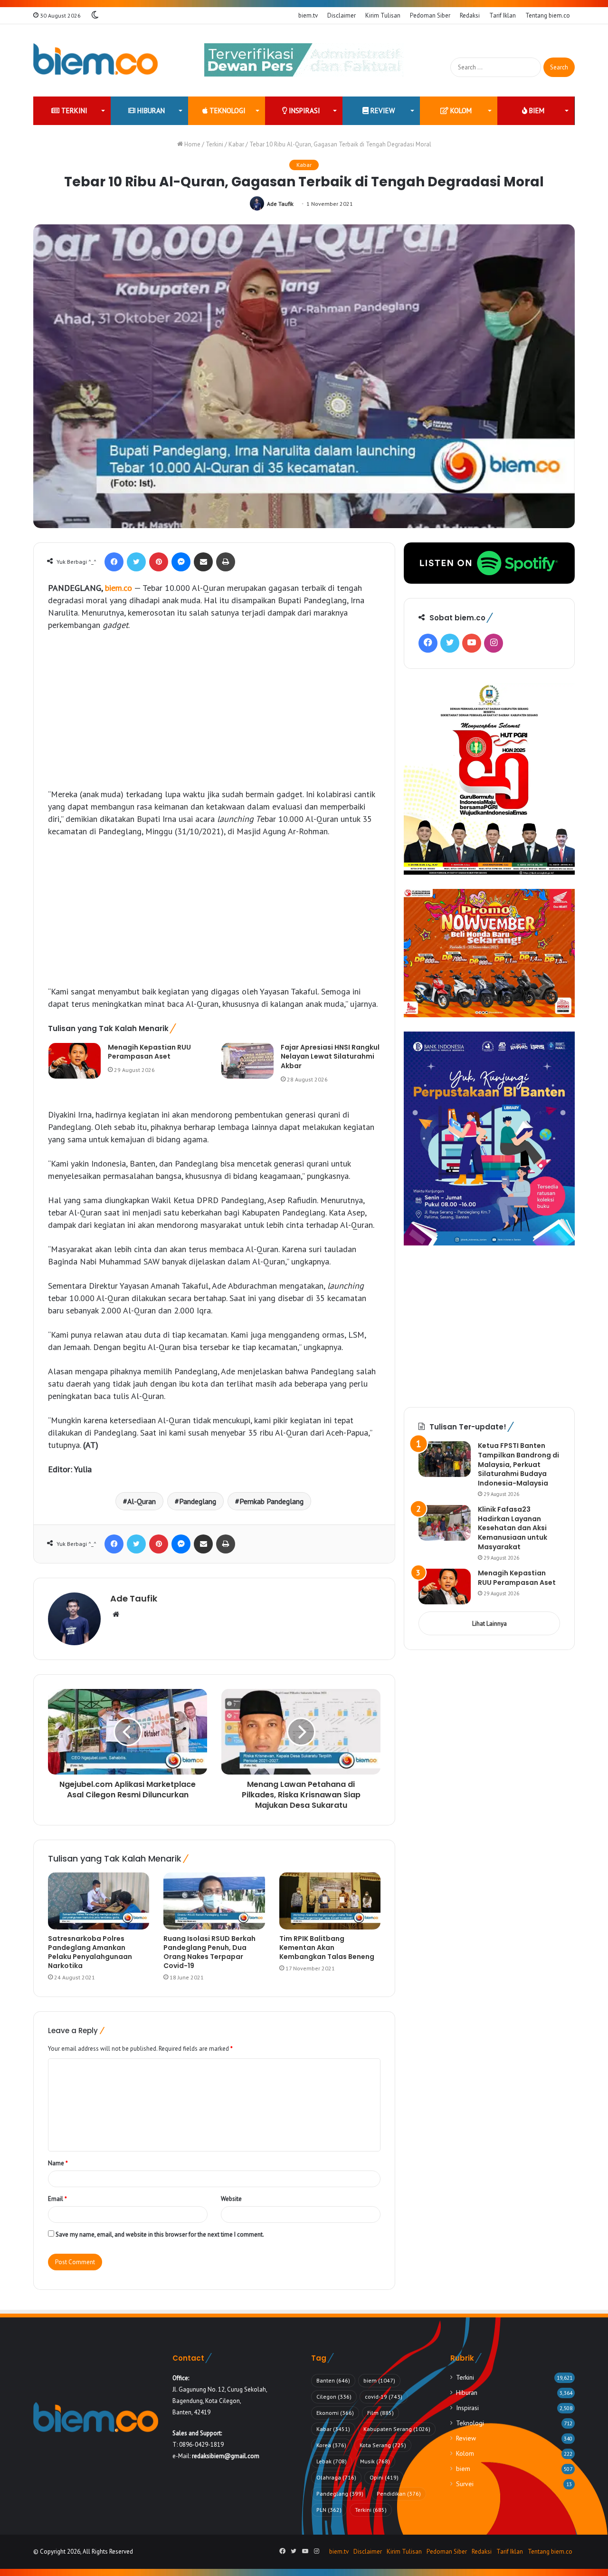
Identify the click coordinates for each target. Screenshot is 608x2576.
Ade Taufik (280, 204)
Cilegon (334, 2397)
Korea (331, 2445)
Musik (375, 2461)
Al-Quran (142, 1501)
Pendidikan (399, 2494)
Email (57, 2199)
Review (382, 111)
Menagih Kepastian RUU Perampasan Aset (149, 1052)
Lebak (332, 2461)
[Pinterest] (159, 562)
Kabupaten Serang (397, 2429)
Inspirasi (304, 111)
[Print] (226, 562)
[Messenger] (181, 562)
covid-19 (384, 2397)
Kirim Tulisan (383, 15)
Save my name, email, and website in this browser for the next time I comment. (160, 2234)
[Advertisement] (214, 710)
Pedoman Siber (430, 15)
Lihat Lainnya (489, 1624)
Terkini (73, 111)
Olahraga (336, 2477)
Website (231, 2199)
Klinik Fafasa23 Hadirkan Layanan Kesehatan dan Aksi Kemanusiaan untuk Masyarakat (513, 1528)
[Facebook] (114, 562)
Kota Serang (383, 2445)
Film (380, 2413)
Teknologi (227, 111)
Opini (384, 2477)
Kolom (460, 111)
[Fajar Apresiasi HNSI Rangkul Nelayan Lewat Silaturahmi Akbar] (247, 1061)
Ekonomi (335, 2413)
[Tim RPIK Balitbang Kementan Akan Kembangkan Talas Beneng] (330, 1901)
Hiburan (150, 111)
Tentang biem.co (548, 15)
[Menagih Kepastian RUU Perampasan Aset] (75, 1061)
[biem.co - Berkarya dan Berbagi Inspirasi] (96, 60)
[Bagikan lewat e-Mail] (203, 562)
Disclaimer (342, 15)
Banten (333, 2380)
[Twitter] (136, 562)
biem (536, 111)
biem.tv (308, 15)
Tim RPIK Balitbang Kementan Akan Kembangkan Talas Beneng (327, 1948)
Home (192, 144)
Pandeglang (198, 1501)
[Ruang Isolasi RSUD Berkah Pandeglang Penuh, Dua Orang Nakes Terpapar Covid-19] (214, 1901)
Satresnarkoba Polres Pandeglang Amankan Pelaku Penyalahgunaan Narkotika (90, 1952)
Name (58, 2163)
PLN (329, 2510)
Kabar (236, 144)
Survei (465, 2484)
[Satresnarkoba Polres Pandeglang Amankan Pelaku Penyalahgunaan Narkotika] (99, 1901)
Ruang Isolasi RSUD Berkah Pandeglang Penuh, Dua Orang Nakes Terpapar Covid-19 (209, 1952)
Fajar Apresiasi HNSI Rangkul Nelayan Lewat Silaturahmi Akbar (330, 1056)
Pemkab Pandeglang (271, 1501)
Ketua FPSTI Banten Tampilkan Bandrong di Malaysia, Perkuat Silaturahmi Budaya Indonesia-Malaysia (518, 1464)
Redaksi (470, 15)
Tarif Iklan (503, 15)
